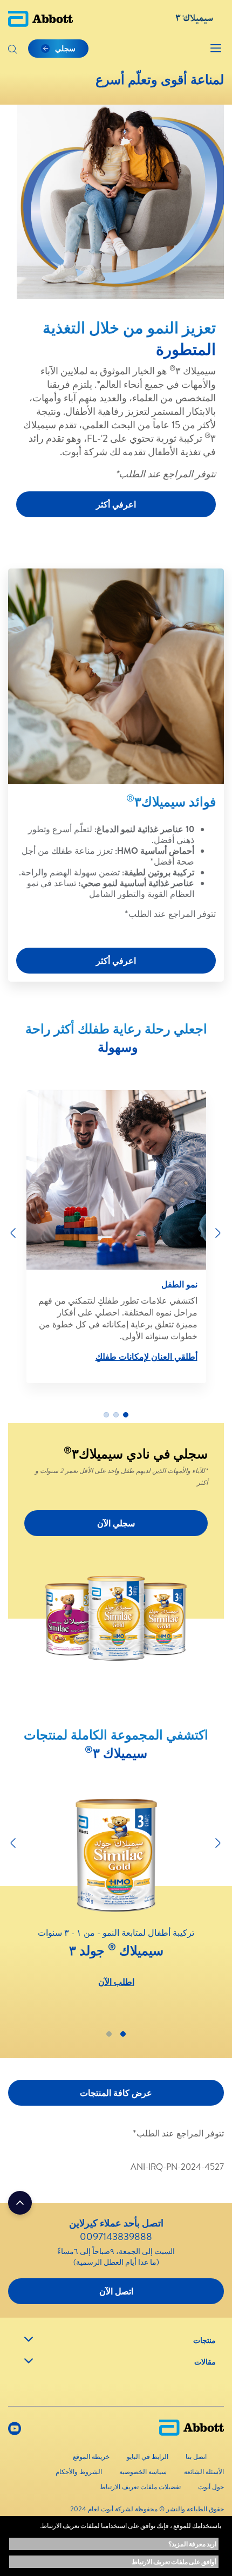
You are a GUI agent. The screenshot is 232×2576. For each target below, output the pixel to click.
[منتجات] (29, 2339)
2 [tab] (116, 1415)
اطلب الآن (116, 1982)
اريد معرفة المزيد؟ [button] (192, 2544)
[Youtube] (15, 2431)
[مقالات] (29, 2361)
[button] (12, 50)
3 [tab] (106, 1415)
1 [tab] (126, 1415)
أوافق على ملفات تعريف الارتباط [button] (174, 2562)
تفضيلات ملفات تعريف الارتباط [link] (140, 2487)
